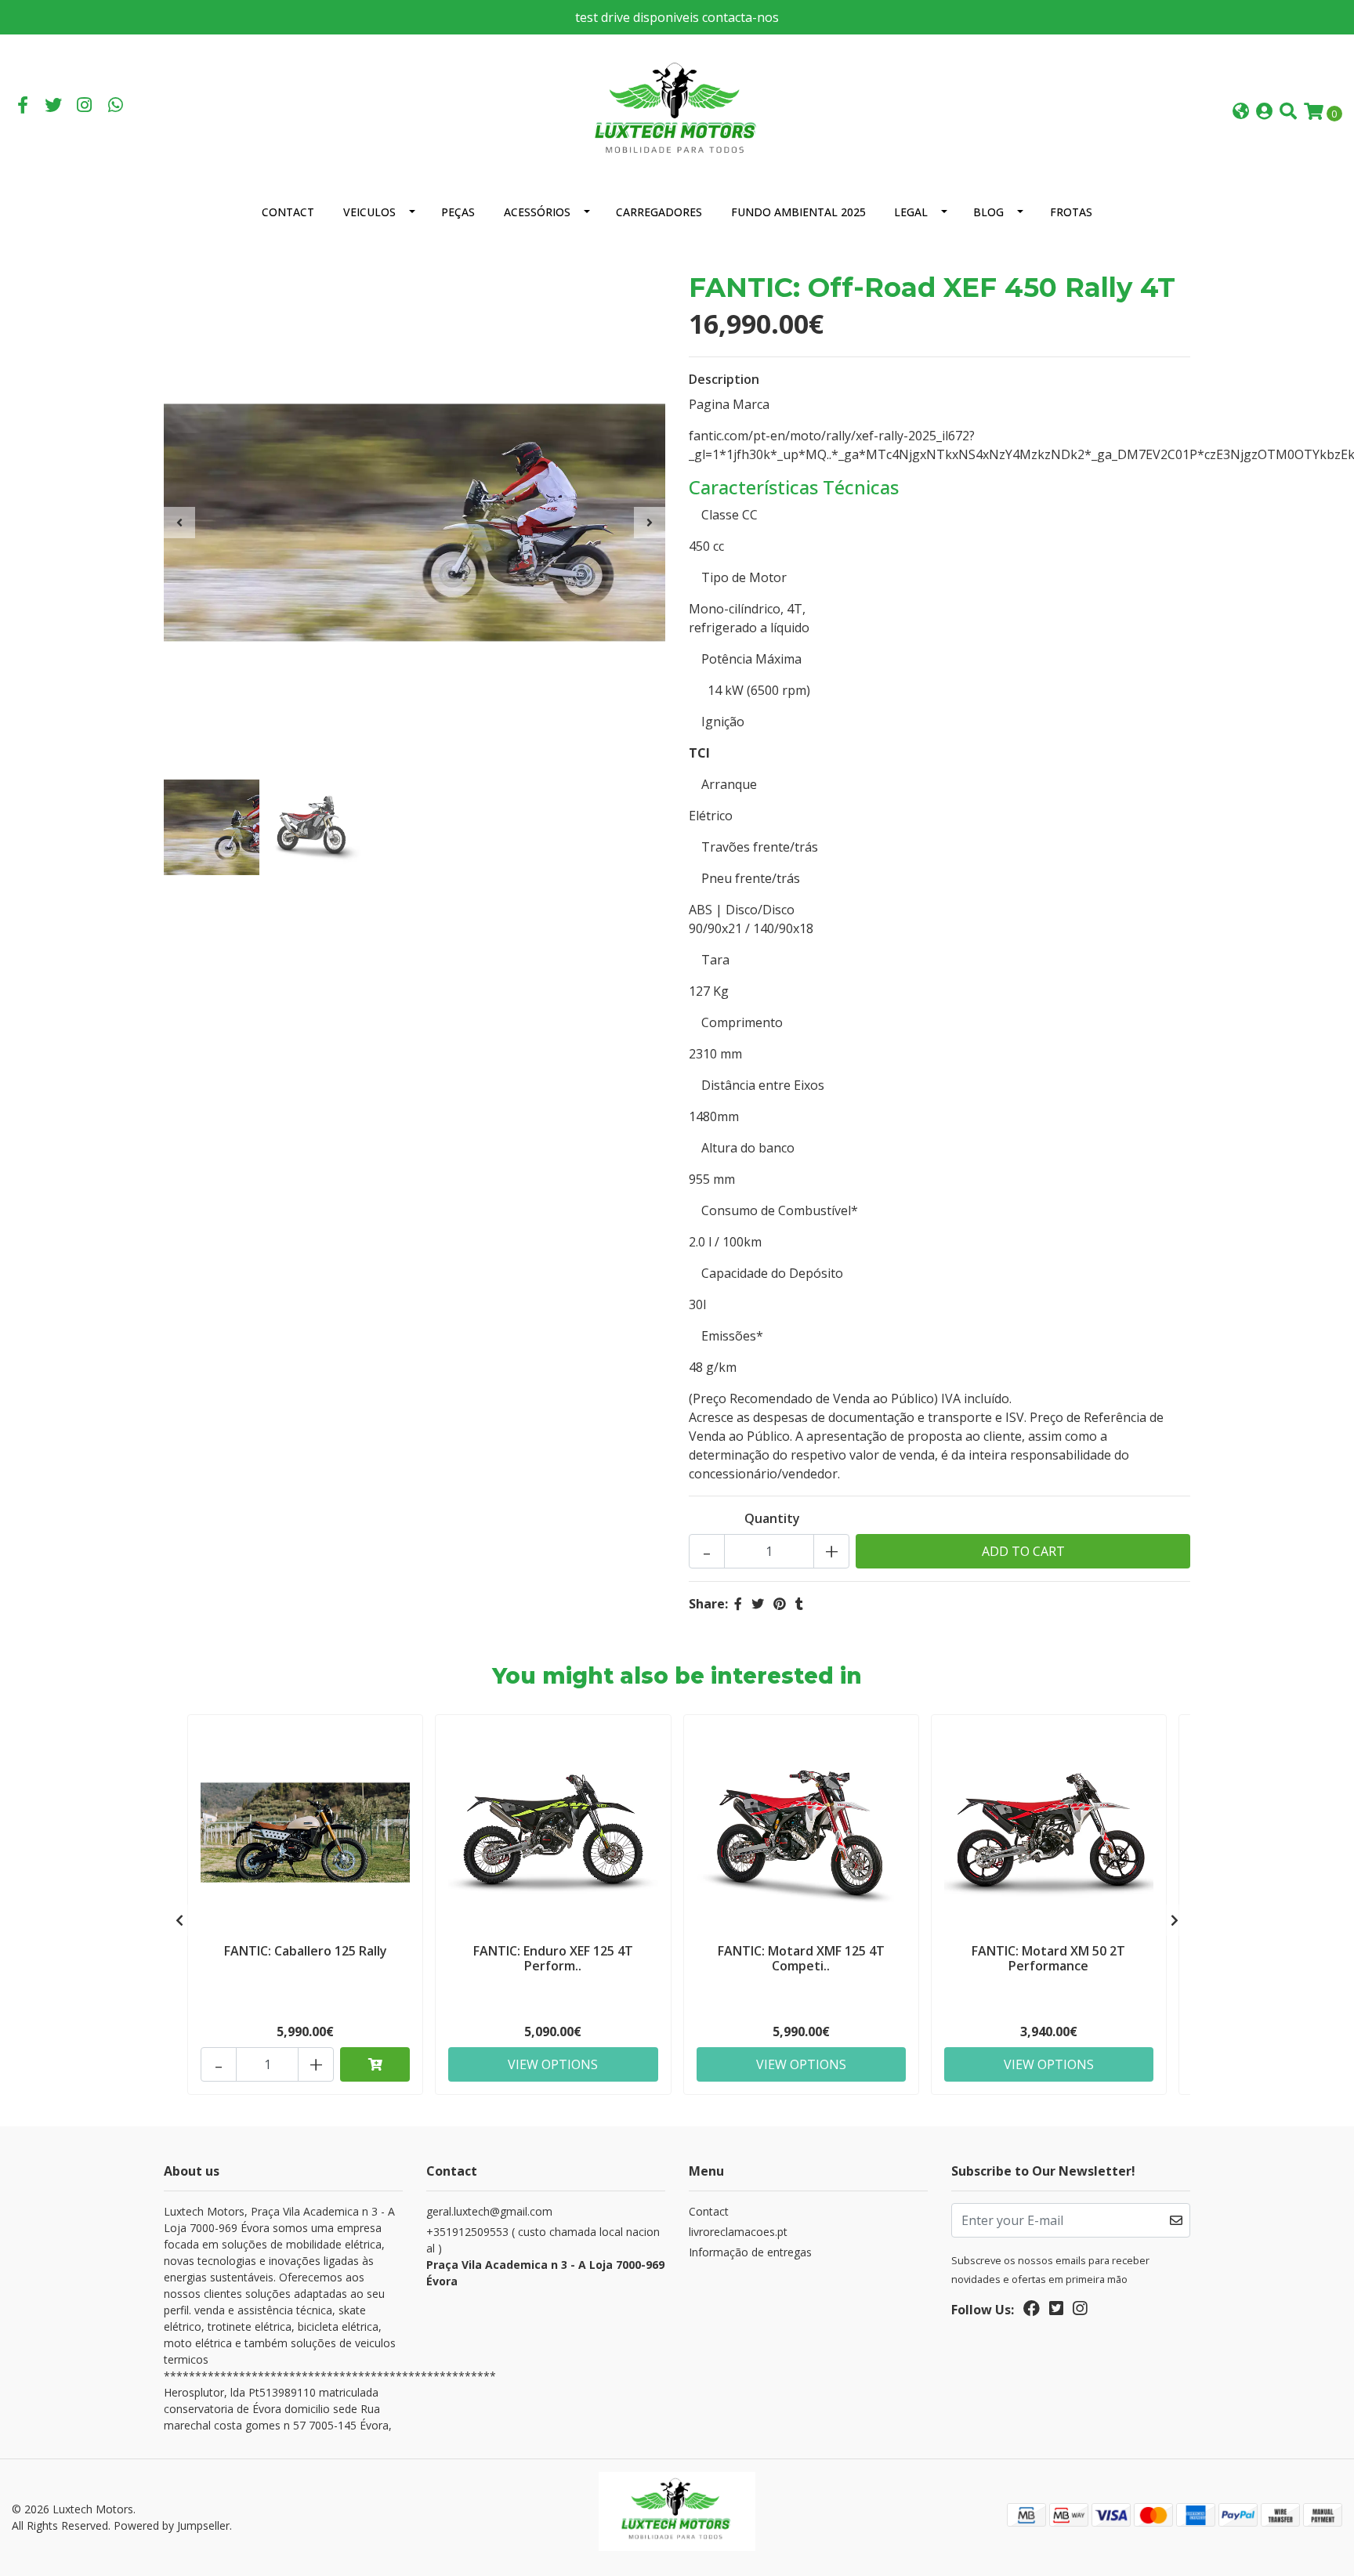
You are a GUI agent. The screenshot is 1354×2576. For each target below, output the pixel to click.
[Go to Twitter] (54, 107)
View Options (553, 2064)
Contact (288, 212)
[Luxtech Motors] (677, 110)
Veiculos (369, 212)
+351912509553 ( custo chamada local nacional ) (545, 2256)
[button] (1241, 112)
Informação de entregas (750, 2252)
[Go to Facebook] (23, 107)
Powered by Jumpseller (172, 2525)
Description (724, 379)
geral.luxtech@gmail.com (489, 2211)
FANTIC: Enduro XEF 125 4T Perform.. (553, 1958)
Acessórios (537, 212)
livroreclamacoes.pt (738, 2232)
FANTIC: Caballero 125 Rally (306, 1951)
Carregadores (659, 212)
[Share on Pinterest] (780, 1604)
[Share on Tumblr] (799, 1604)
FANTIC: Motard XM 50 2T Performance (1048, 1958)
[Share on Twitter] (758, 1604)
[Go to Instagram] (85, 107)
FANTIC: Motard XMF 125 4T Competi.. (801, 1958)
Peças (458, 212)
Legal (911, 212)
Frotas (1071, 212)
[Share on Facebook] (738, 1604)
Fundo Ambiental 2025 (798, 212)
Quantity (772, 1518)
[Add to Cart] (375, 2064)
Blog (988, 212)
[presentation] (179, 523)
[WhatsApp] (116, 107)
